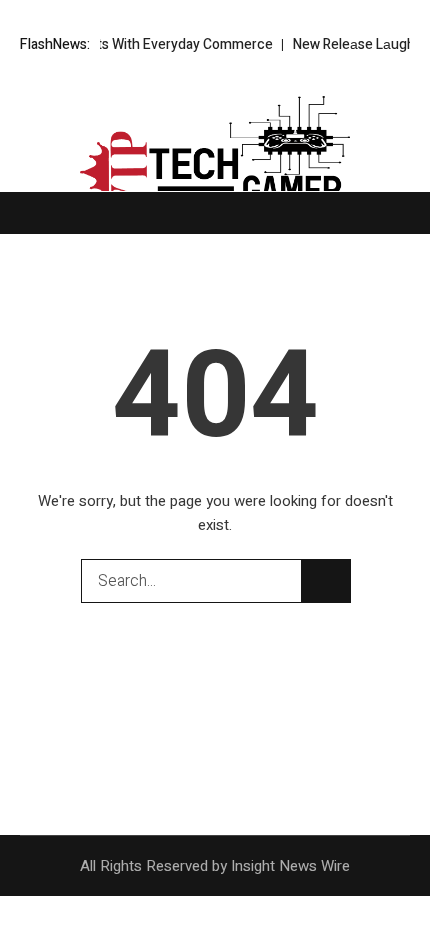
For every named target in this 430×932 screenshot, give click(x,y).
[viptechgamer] (215, 155)
